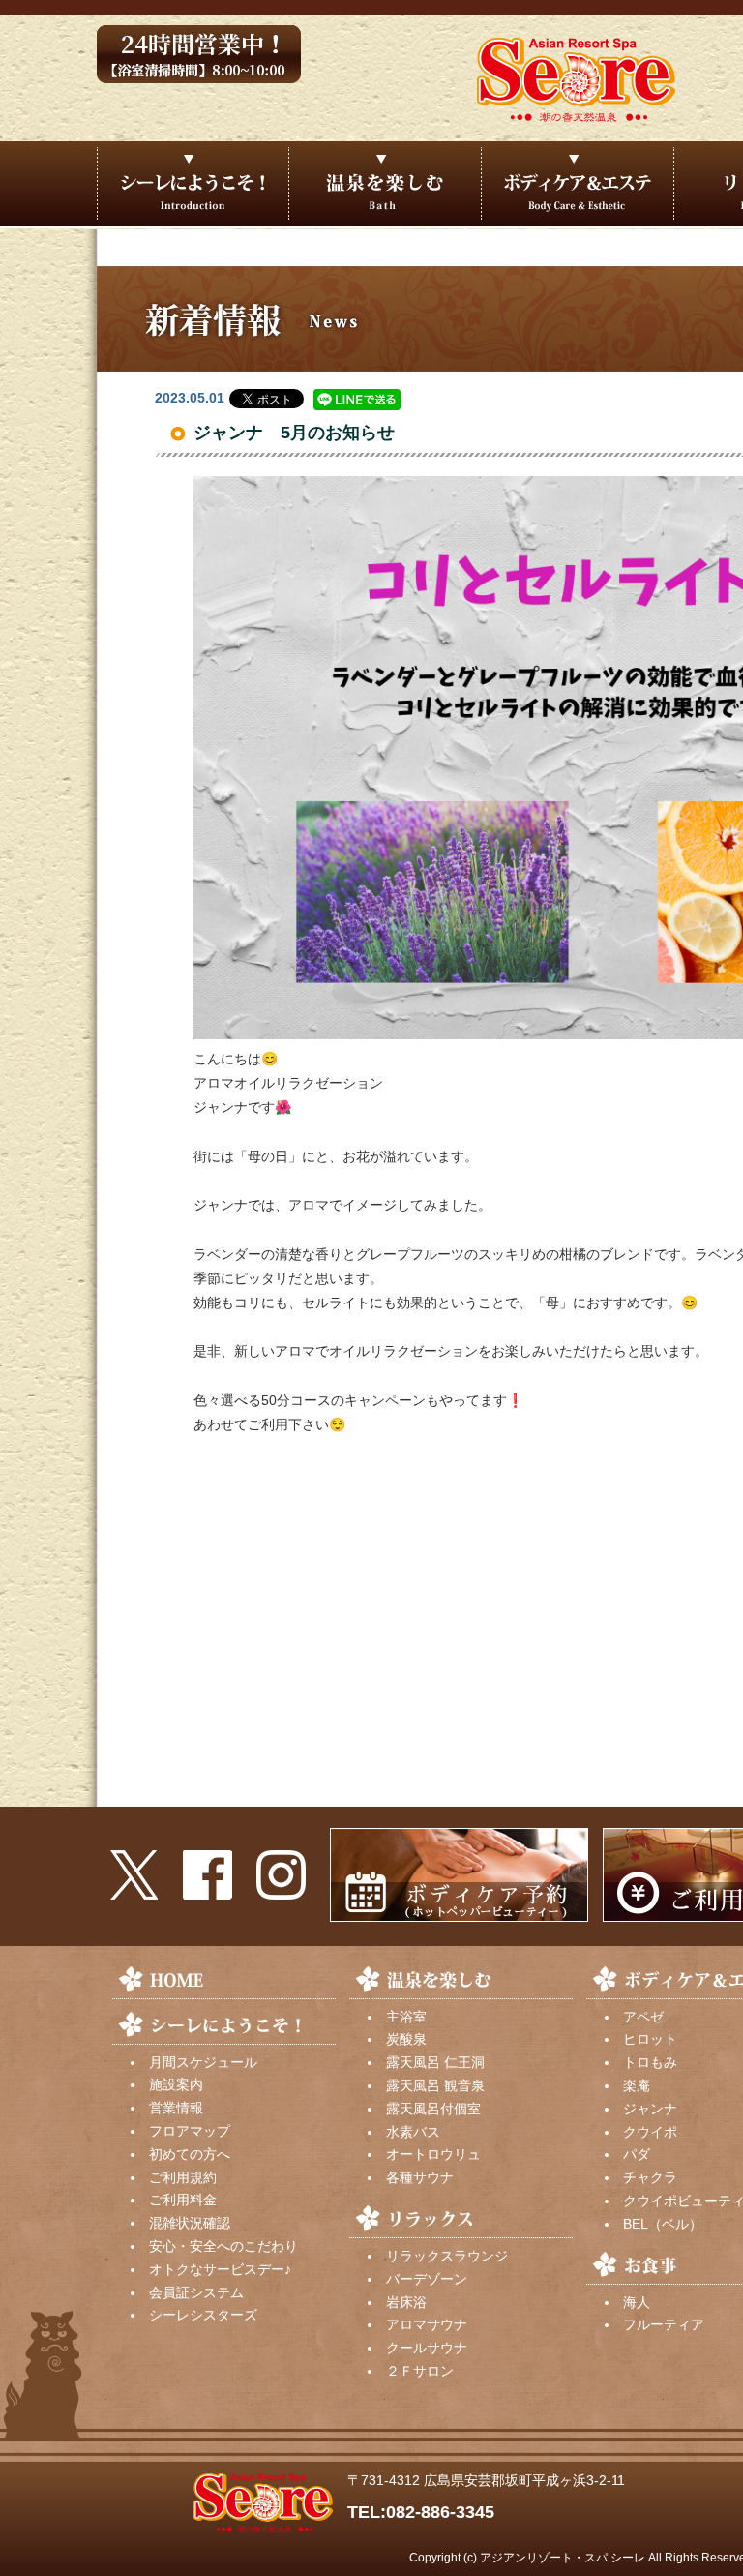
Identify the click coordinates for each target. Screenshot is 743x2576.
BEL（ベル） (663, 2224)
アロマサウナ (427, 2324)
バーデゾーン (427, 2279)
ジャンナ (650, 2109)
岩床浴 (406, 2302)
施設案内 (176, 2084)
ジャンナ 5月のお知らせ (294, 433)
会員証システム (196, 2292)
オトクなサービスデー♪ (220, 2269)
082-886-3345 (440, 2512)
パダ (637, 2154)
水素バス (413, 2132)
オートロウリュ (433, 2154)
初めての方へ (190, 2154)
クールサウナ (427, 2348)
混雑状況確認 (190, 2223)
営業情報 (176, 2108)
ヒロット (650, 2039)
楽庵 (637, 2085)
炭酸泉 (406, 2039)
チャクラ (650, 2177)
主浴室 (406, 2017)
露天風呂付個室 (433, 2109)
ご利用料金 (183, 2200)
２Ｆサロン (420, 2371)
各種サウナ (420, 2177)
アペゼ (643, 2017)
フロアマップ (190, 2131)
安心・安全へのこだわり (223, 2246)
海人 (637, 2302)
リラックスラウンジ (447, 2256)
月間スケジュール (203, 2062)
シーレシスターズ (203, 2315)
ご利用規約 (183, 2177)
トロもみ (650, 2062)
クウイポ (650, 2132)
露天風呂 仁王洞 (435, 2062)
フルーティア (664, 2324)
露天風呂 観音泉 (435, 2085)
